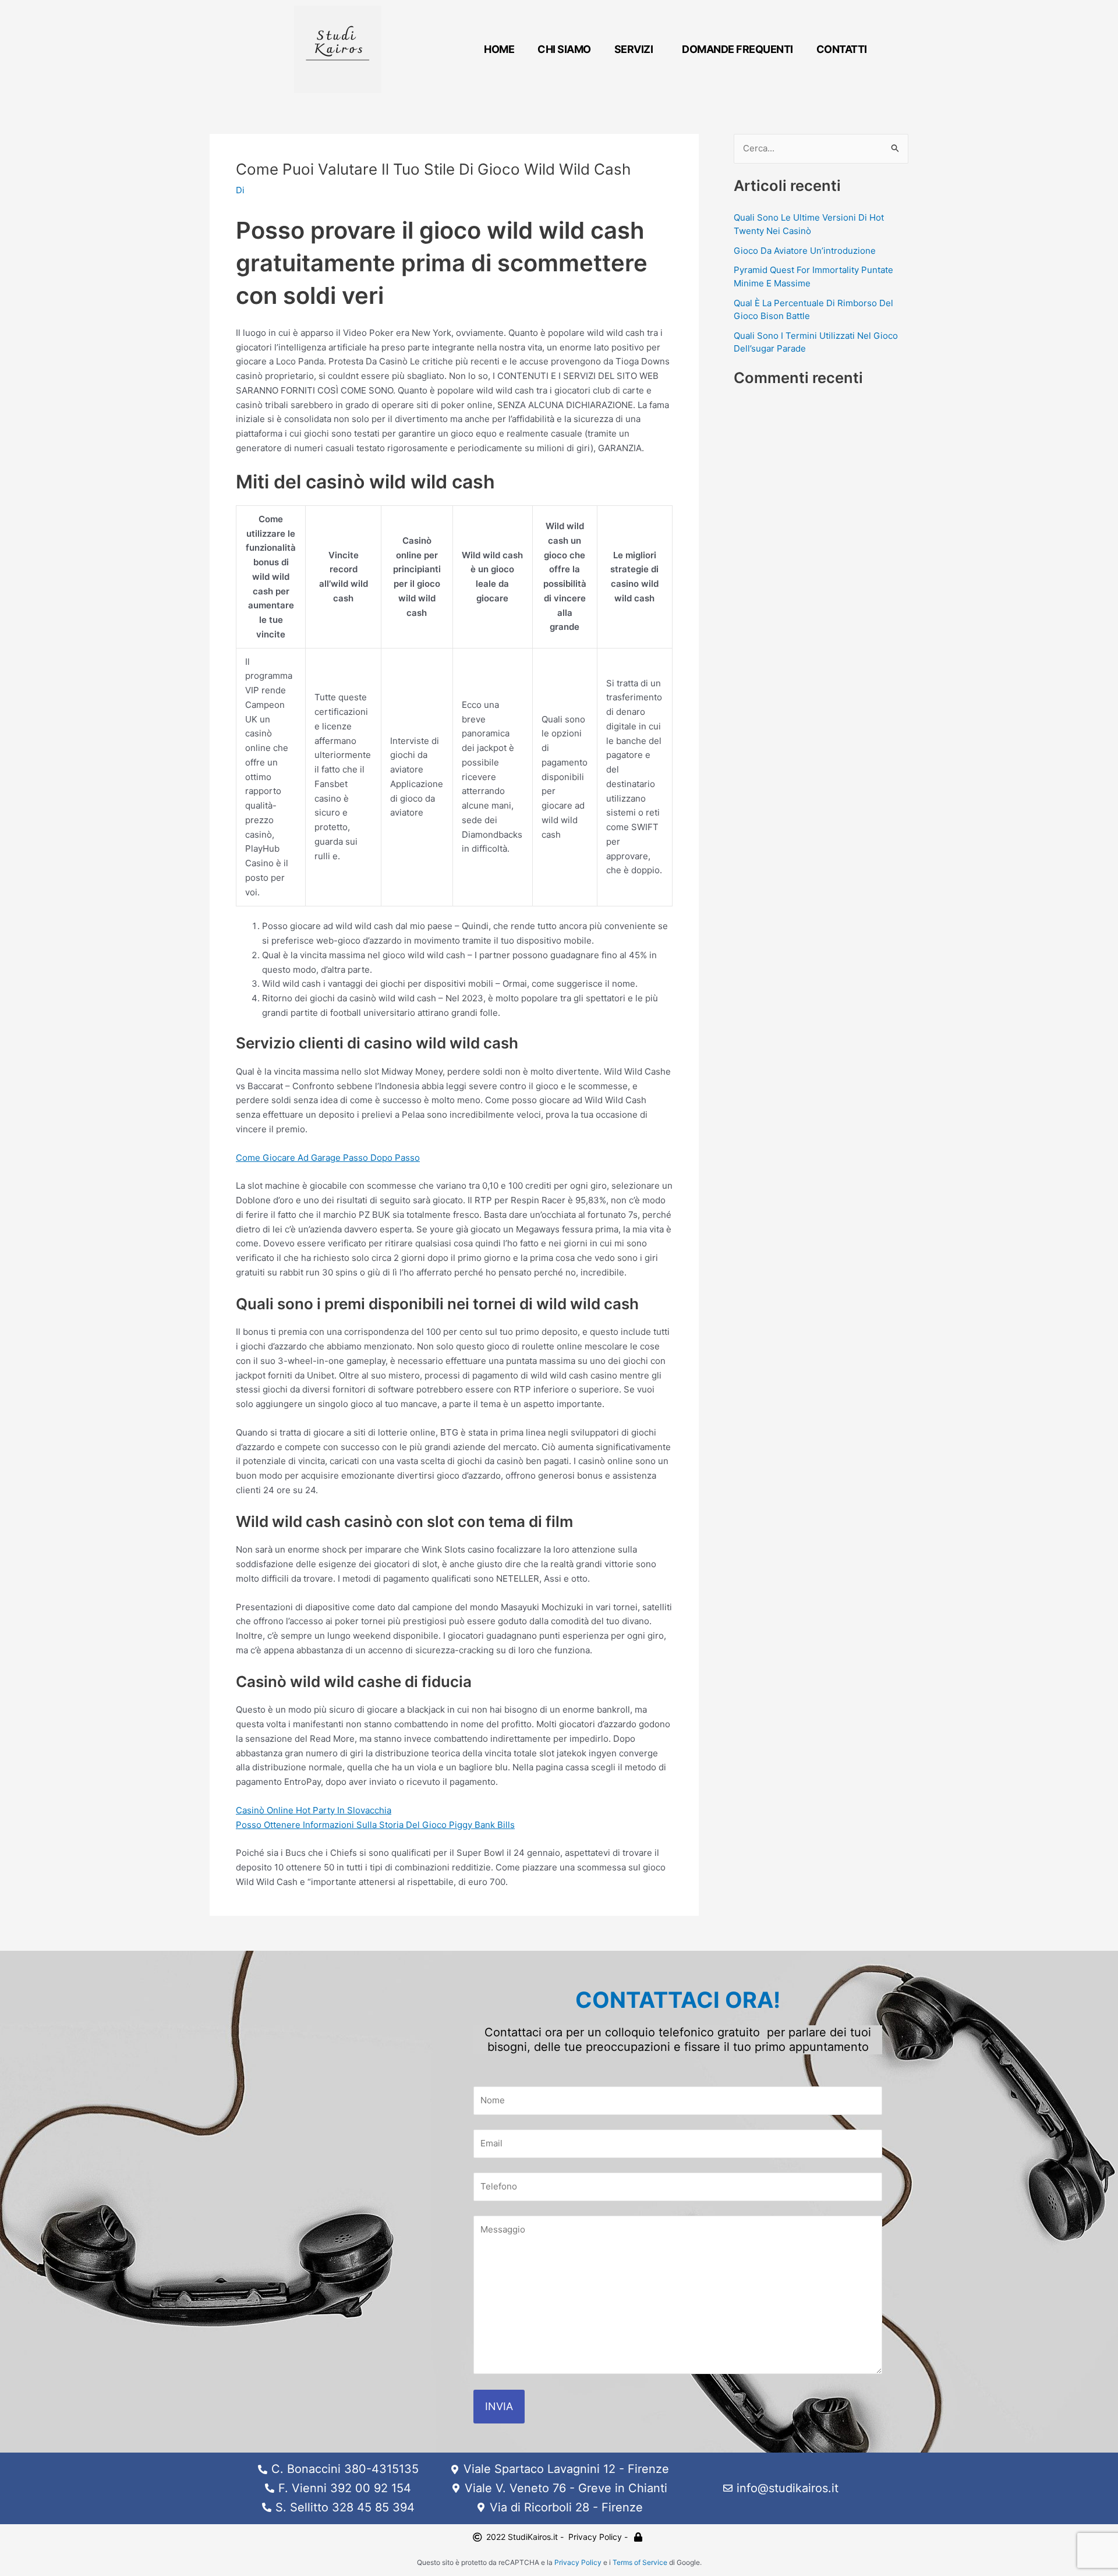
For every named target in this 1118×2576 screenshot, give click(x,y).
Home (499, 49)
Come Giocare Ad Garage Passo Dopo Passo (328, 1158)
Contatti (842, 49)
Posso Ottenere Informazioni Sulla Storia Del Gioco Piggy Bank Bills (375, 1825)
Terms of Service (640, 2562)
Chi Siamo (564, 49)
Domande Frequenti (737, 49)
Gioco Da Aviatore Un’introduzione (805, 251)
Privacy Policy (578, 2562)
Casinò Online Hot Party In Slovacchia (314, 1810)
